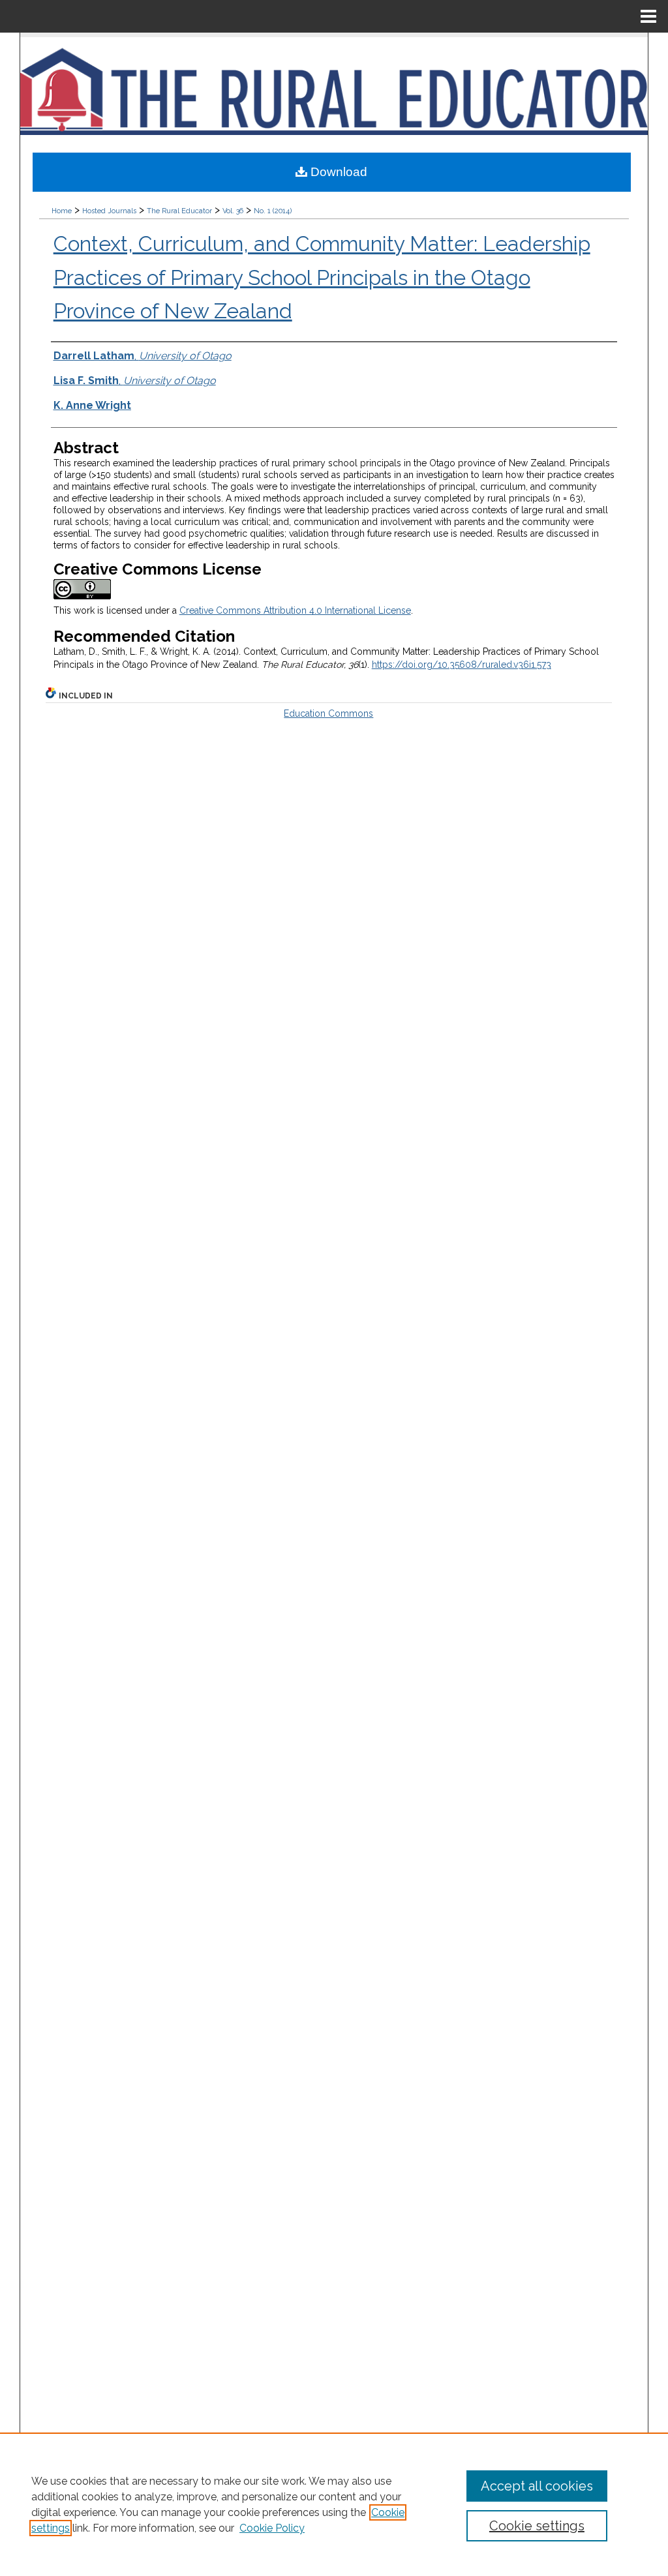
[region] (334, 2504)
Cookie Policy (272, 2528)
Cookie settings (537, 2526)
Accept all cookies (537, 2486)
